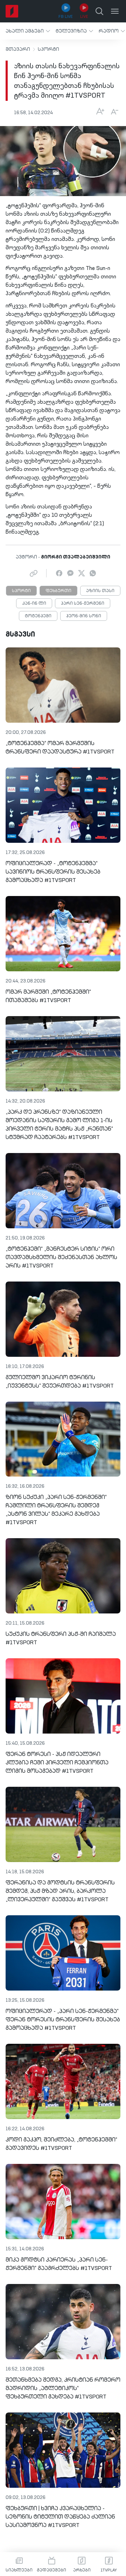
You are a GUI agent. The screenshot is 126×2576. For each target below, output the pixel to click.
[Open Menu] (115, 11)
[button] (28, 31)
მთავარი (18, 49)
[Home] (12, 11)
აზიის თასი (100, 591)
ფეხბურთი (58, 591)
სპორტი (48, 49)
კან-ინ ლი (34, 604)
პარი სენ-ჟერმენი (83, 604)
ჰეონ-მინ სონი (84, 616)
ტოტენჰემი (38, 616)
